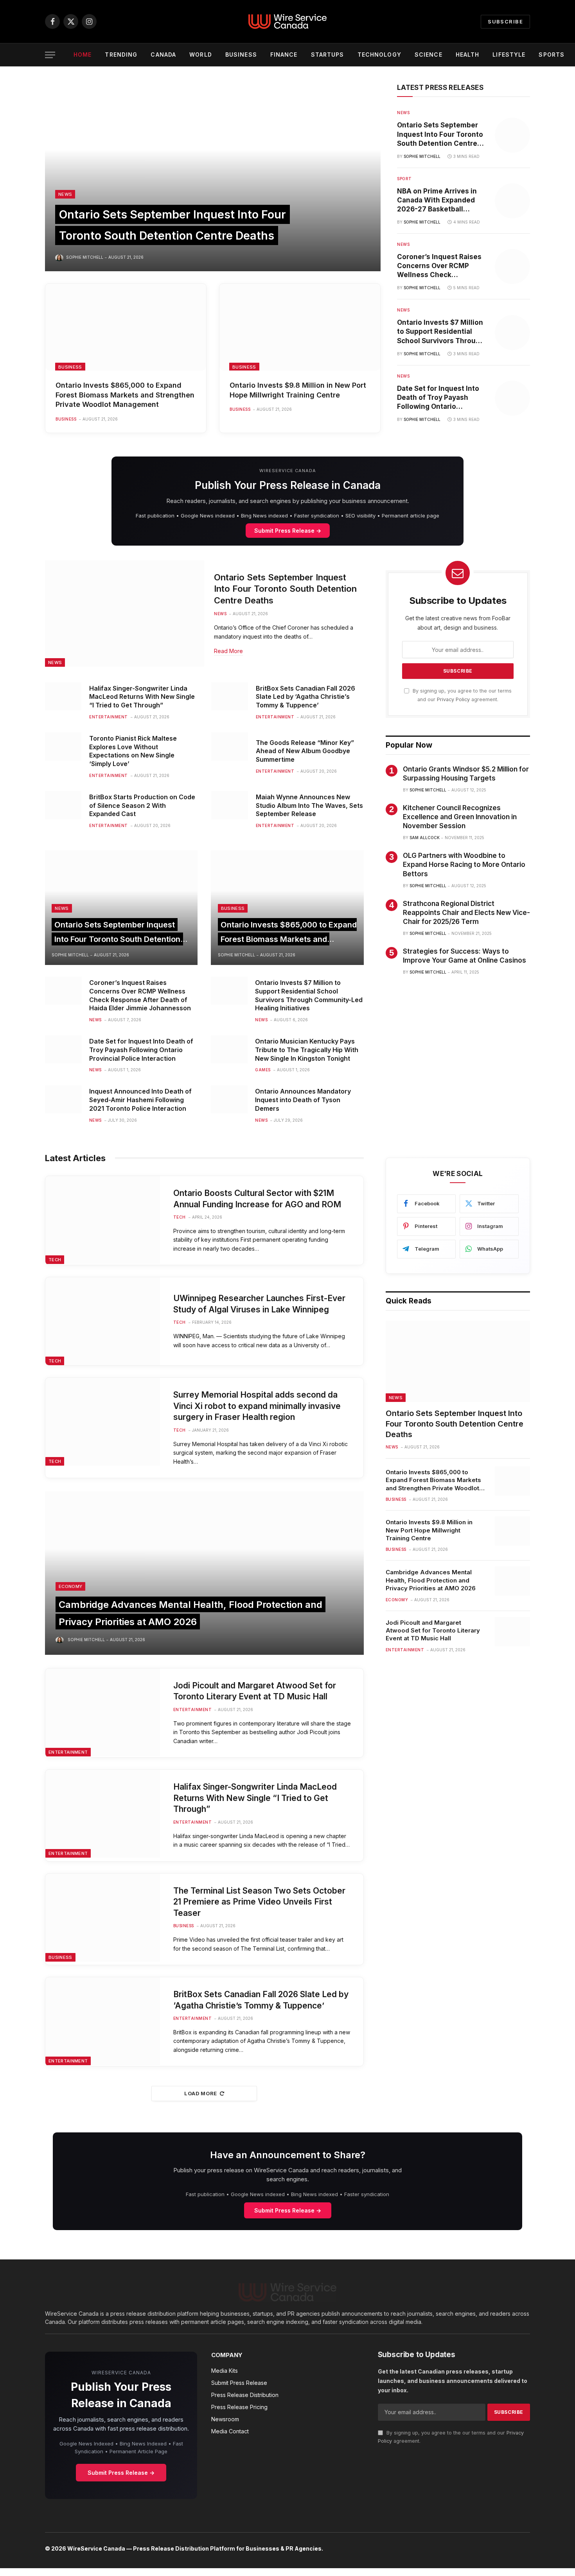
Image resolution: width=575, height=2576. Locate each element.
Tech (55, 1260)
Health (468, 55)
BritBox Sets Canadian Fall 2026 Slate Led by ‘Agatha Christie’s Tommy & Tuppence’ (305, 697)
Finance (284, 55)
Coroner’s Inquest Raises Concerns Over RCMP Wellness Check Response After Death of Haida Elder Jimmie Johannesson (439, 266)
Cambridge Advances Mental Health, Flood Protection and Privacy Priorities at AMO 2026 (431, 1580)
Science (429, 55)
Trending (121, 55)
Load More (201, 2093)
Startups (328, 55)
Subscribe (505, 21)
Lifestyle (509, 55)
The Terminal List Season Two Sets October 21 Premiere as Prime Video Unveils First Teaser (259, 1902)
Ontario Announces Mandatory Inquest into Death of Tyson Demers (303, 1100)
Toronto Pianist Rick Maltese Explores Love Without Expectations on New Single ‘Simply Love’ (133, 751)
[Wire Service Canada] (287, 21)
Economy (70, 1586)
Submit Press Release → (288, 531)
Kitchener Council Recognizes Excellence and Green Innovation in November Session (460, 817)
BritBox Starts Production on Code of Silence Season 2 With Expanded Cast (142, 806)
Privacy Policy (453, 699)
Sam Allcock (425, 838)
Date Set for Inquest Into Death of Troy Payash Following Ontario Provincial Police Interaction (438, 398)
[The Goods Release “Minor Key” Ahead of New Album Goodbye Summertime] (229, 746)
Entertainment (109, 717)
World (201, 55)
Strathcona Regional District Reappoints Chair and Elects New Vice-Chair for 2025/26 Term (466, 913)
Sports (552, 55)
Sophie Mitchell (85, 257)
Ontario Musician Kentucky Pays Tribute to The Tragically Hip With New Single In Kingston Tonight (307, 1050)
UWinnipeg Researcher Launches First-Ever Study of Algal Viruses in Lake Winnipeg (259, 1304)
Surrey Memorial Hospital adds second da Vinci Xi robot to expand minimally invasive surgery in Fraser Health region (257, 1406)
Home (83, 55)
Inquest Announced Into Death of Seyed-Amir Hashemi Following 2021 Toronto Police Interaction (140, 1100)
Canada (163, 55)
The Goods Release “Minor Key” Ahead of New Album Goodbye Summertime (305, 751)
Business (241, 55)
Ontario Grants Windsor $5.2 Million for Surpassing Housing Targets (466, 774)
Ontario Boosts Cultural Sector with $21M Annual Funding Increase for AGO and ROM (257, 1199)
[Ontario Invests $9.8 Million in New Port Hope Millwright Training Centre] (300, 327)
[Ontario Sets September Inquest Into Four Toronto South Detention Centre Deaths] (213, 177)
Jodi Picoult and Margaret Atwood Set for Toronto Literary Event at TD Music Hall (255, 1691)
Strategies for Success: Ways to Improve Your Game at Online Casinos (464, 956)
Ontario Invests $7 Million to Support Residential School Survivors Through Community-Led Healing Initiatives (441, 332)
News (65, 194)
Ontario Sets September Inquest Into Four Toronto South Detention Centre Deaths (440, 134)
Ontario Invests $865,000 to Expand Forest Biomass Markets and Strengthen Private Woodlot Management (125, 395)
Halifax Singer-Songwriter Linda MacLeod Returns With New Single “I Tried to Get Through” (142, 697)
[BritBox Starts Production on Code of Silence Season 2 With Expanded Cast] (63, 805)
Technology (379, 55)
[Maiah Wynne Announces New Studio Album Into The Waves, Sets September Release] (229, 805)
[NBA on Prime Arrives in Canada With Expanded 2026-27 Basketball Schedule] (512, 201)
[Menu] (50, 55)
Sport (404, 179)
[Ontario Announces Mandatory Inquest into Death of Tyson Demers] (229, 1099)
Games (263, 1070)
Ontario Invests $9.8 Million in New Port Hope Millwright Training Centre (298, 390)
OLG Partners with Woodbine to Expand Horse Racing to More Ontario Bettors (464, 865)
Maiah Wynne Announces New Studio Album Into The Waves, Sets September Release (309, 806)
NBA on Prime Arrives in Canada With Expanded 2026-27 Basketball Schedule (437, 200)
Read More (228, 651)
